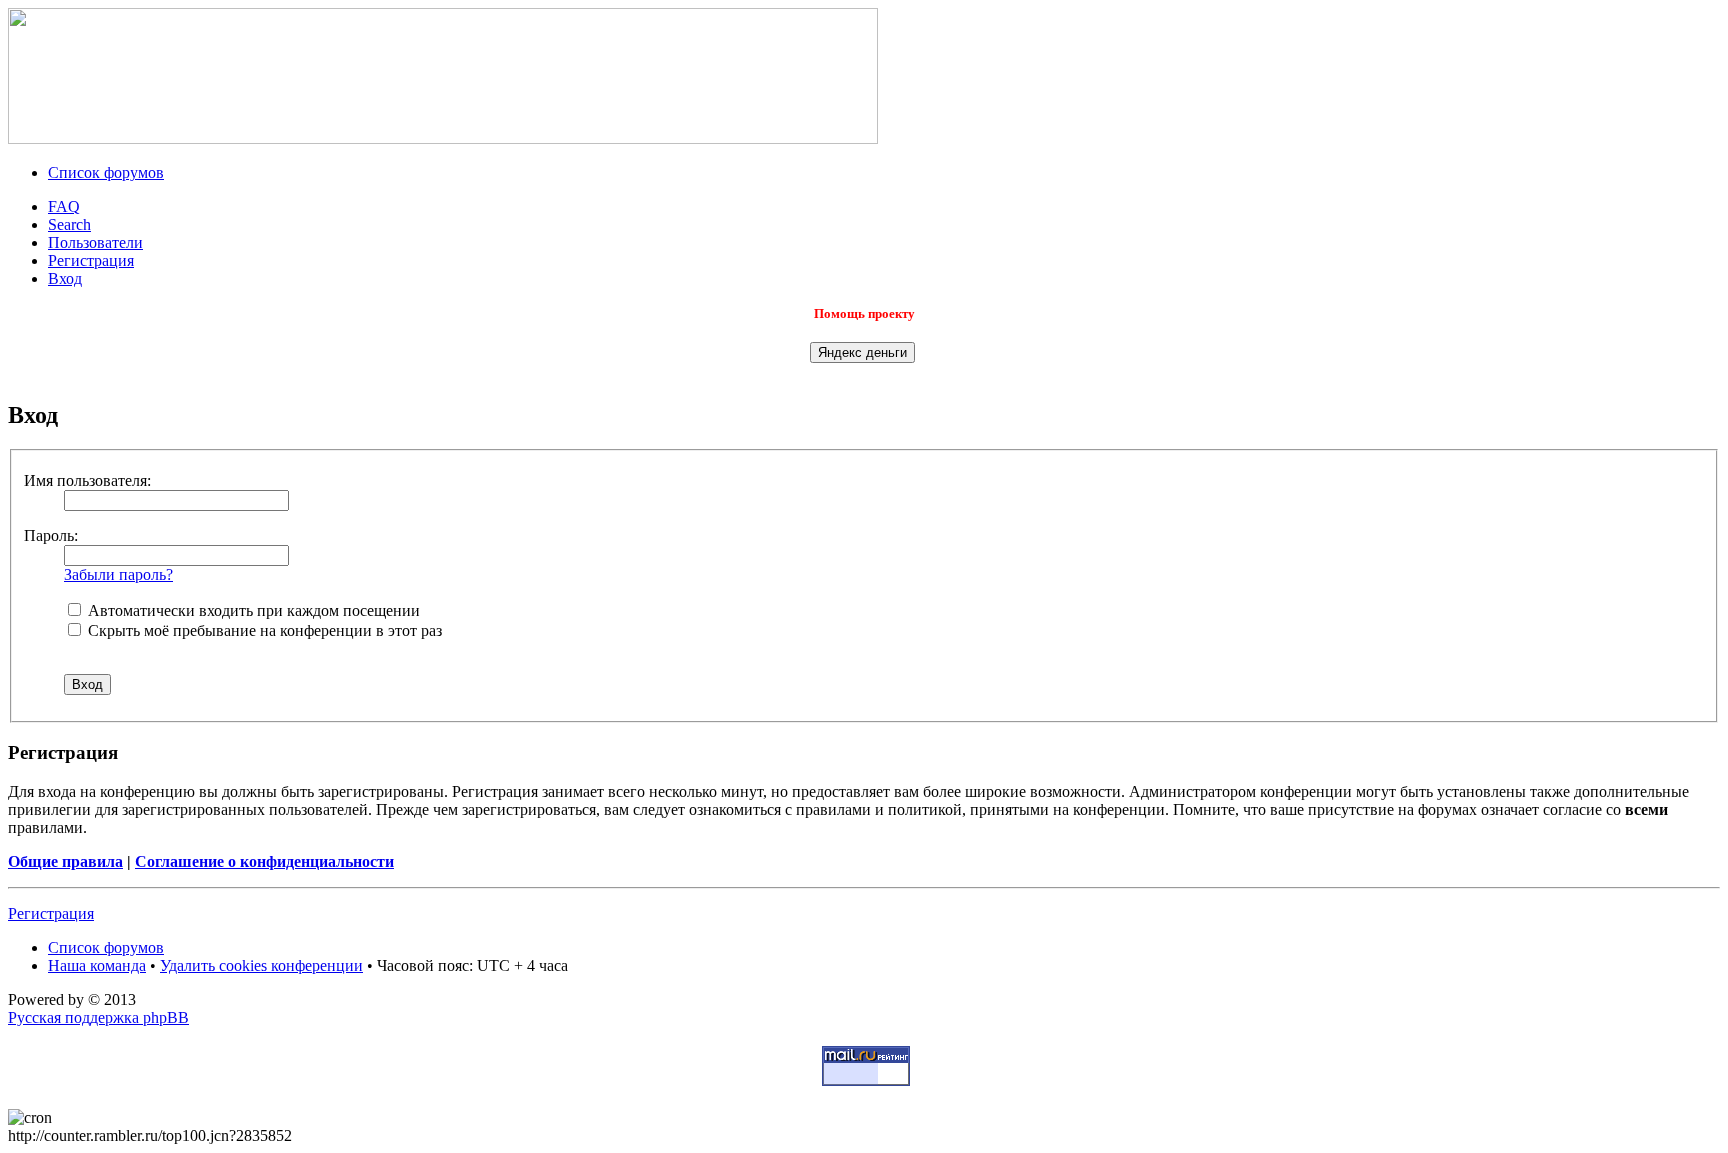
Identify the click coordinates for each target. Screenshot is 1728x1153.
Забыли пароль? (118, 574)
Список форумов (106, 172)
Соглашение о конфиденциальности (264, 861)
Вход (65, 278)
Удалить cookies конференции (261, 965)
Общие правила (65, 861)
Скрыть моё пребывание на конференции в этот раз (263, 630)
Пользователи (95, 242)
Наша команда (97, 965)
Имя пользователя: (87, 480)
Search (69, 224)
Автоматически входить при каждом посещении (252, 610)
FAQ (64, 206)
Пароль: (51, 535)
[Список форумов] (443, 138)
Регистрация (91, 260)
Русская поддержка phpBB (98, 1017)
